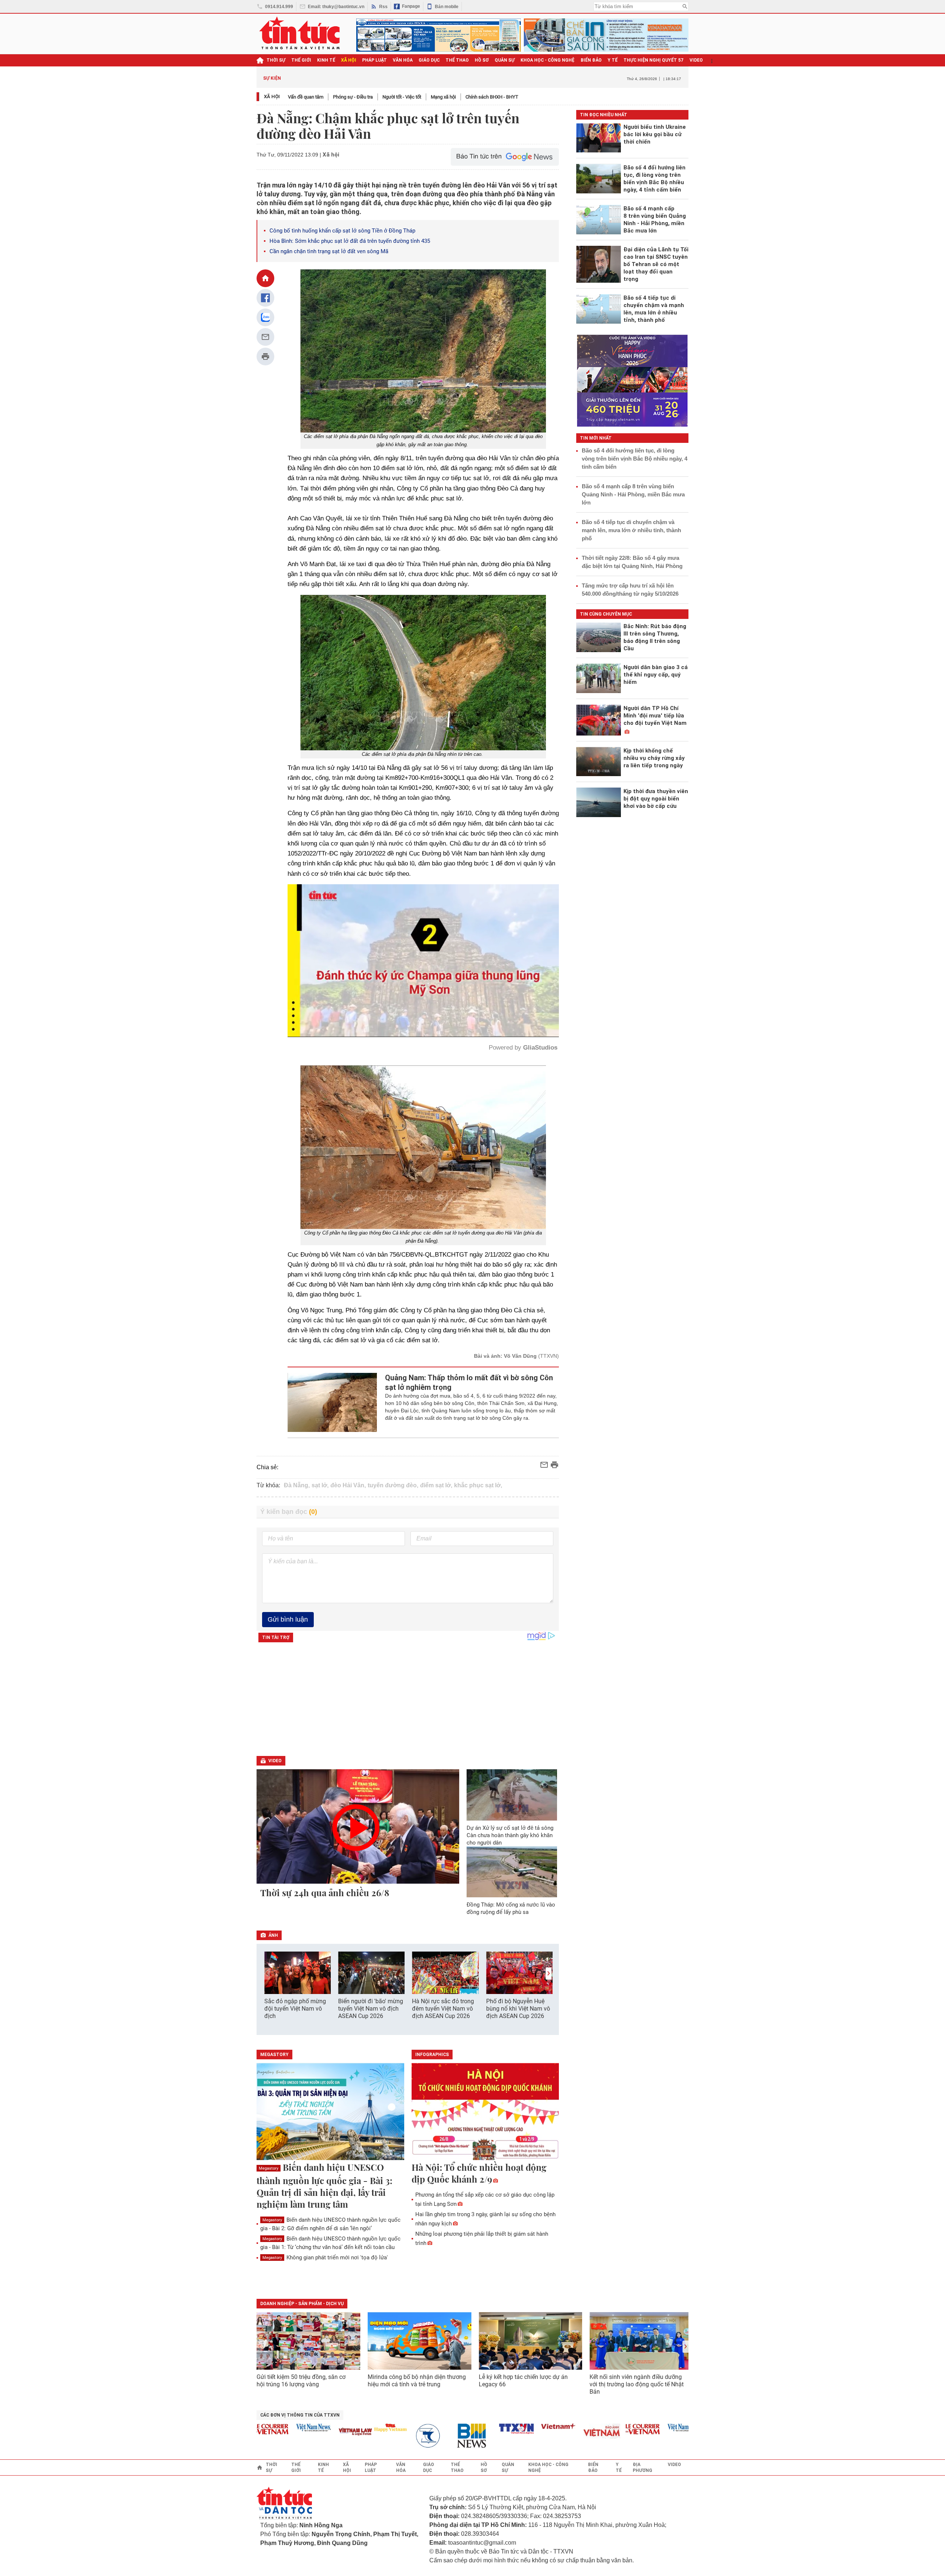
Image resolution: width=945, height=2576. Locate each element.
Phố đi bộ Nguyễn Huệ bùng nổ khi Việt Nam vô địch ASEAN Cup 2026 (518, 2009)
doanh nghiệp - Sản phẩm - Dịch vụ (302, 2304)
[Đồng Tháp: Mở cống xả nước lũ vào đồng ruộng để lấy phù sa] (512, 1872)
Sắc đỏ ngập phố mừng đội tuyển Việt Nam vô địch (295, 2009)
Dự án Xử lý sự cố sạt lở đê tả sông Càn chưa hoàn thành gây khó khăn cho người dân (510, 1835)
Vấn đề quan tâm (306, 97)
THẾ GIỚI (301, 60)
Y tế (613, 60)
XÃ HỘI (349, 60)
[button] (549, 1974)
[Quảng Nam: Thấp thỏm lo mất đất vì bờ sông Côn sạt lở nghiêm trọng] (332, 1402)
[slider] (392, 1013)
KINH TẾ (326, 60)
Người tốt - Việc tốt (402, 97)
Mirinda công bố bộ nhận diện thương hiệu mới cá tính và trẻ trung (417, 2381)
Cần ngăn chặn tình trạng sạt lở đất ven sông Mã (329, 251)
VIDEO (696, 60)
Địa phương (642, 2467)
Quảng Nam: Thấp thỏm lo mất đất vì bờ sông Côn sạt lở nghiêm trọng (469, 1382)
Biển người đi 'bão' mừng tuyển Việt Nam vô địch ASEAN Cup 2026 (371, 2009)
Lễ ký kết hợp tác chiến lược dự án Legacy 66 (523, 2381)
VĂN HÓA (403, 60)
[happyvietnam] (336, 2428)
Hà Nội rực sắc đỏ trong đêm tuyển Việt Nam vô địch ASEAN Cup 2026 (443, 2009)
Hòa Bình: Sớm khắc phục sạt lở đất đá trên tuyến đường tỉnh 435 (350, 241)
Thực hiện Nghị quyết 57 (654, 60)
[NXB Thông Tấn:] (378, 2436)
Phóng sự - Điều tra (353, 97)
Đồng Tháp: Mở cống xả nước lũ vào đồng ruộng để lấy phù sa (511, 1908)
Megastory (269, 2168)
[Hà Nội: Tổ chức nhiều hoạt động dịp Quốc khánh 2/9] (485, 2112)
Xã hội (272, 97)
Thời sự (276, 60)
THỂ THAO (457, 60)
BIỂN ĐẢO (591, 60)
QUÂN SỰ (505, 60)
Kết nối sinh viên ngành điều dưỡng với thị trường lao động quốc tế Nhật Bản (637, 2384)
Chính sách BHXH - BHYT (492, 97)
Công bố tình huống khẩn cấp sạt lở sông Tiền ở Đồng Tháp (343, 231)
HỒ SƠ (482, 60)
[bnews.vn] (420, 2436)
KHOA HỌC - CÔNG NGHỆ (548, 60)
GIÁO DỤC (429, 60)
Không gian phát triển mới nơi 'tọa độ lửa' (325, 2258)
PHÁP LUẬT (374, 60)
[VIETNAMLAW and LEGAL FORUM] (301, 2432)
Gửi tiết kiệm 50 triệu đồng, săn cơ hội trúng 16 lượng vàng (301, 2381)
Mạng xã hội (443, 97)
